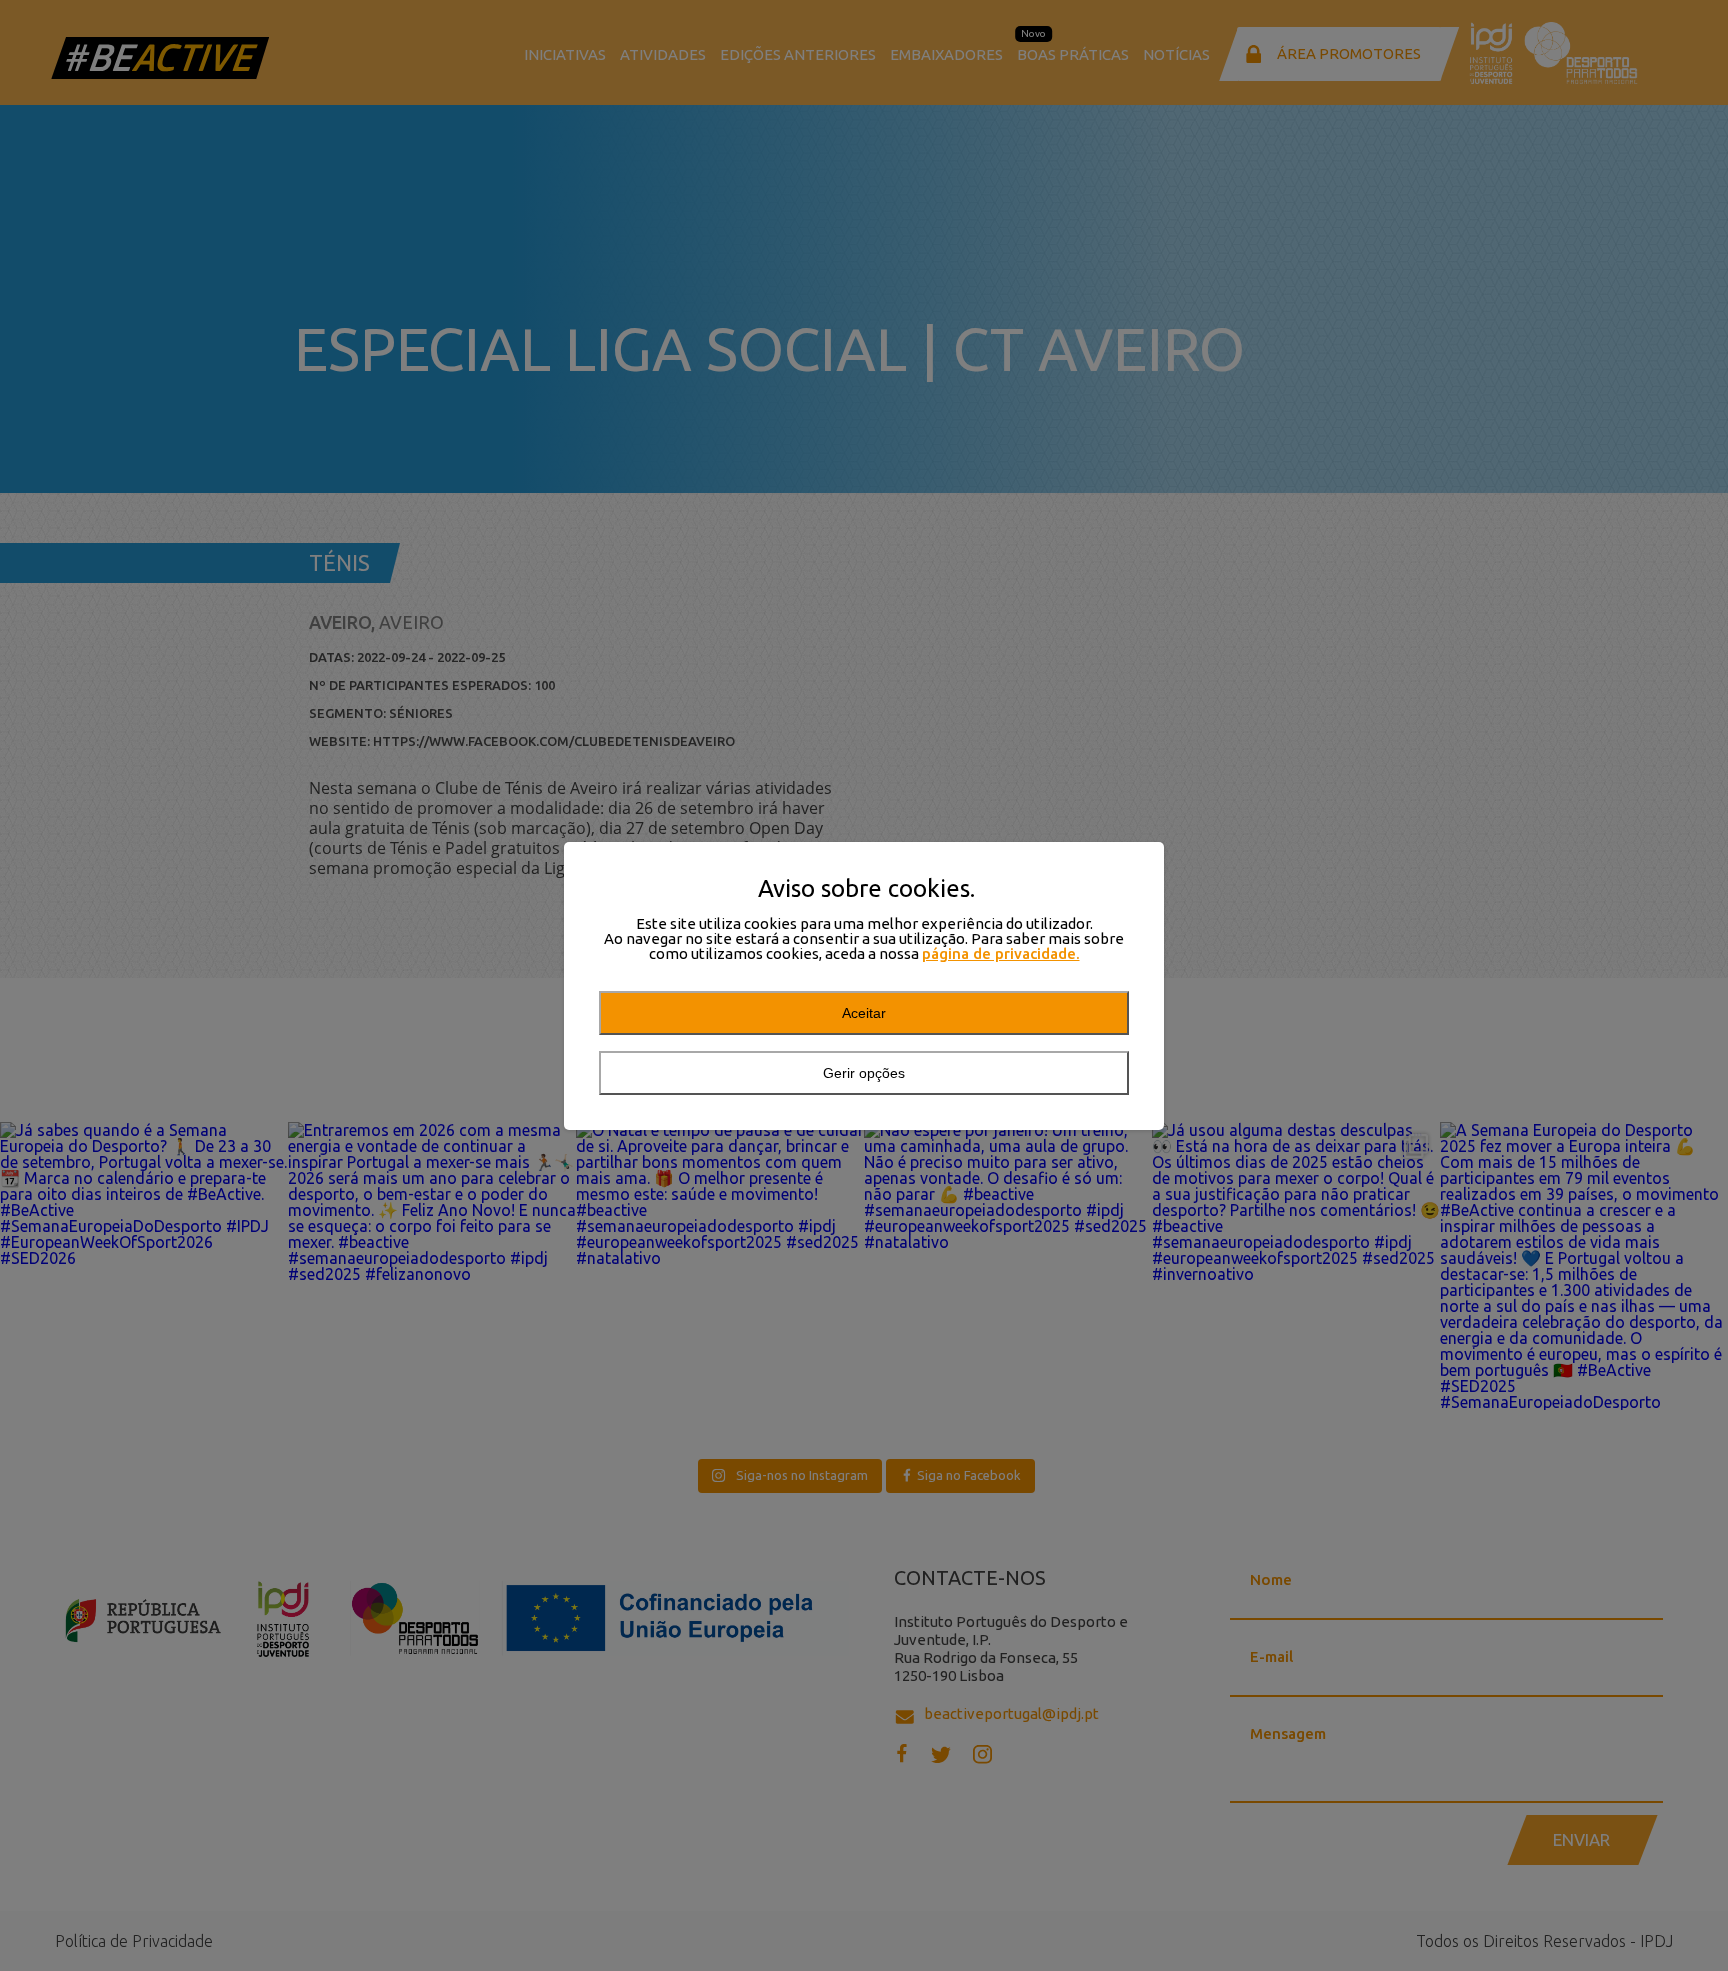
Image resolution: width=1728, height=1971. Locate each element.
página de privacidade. (1001, 953)
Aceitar (864, 1013)
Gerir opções (864, 1073)
